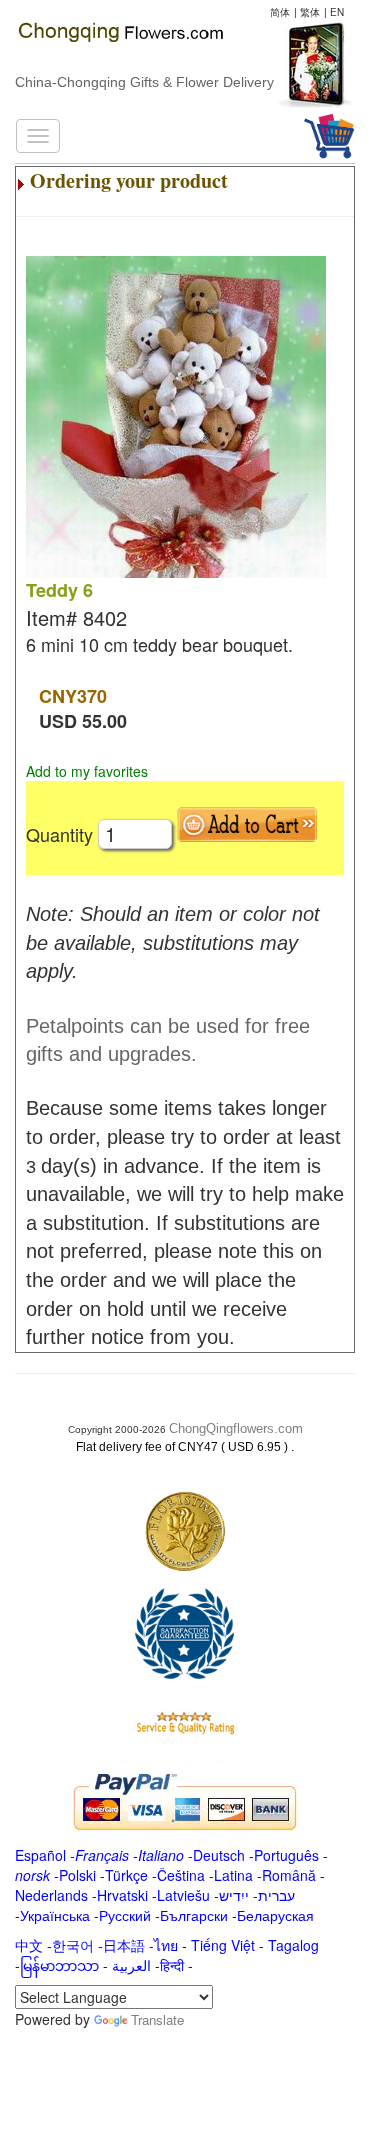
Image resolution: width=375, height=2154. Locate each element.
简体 (280, 12)
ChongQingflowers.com (236, 1428)
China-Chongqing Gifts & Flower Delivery (144, 82)
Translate (157, 2019)
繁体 (310, 12)
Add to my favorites (87, 771)
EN (337, 12)
